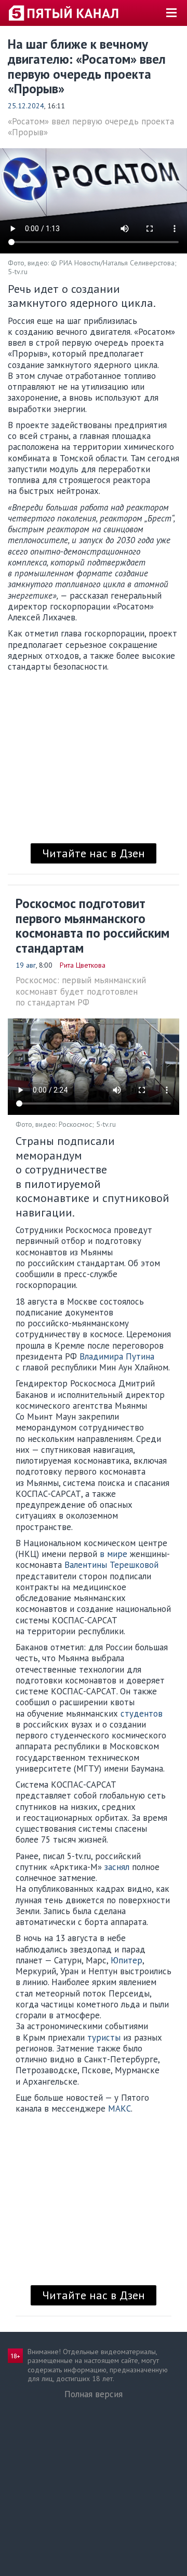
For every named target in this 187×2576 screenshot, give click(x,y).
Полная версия (94, 2394)
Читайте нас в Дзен (94, 853)
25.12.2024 (26, 106)
